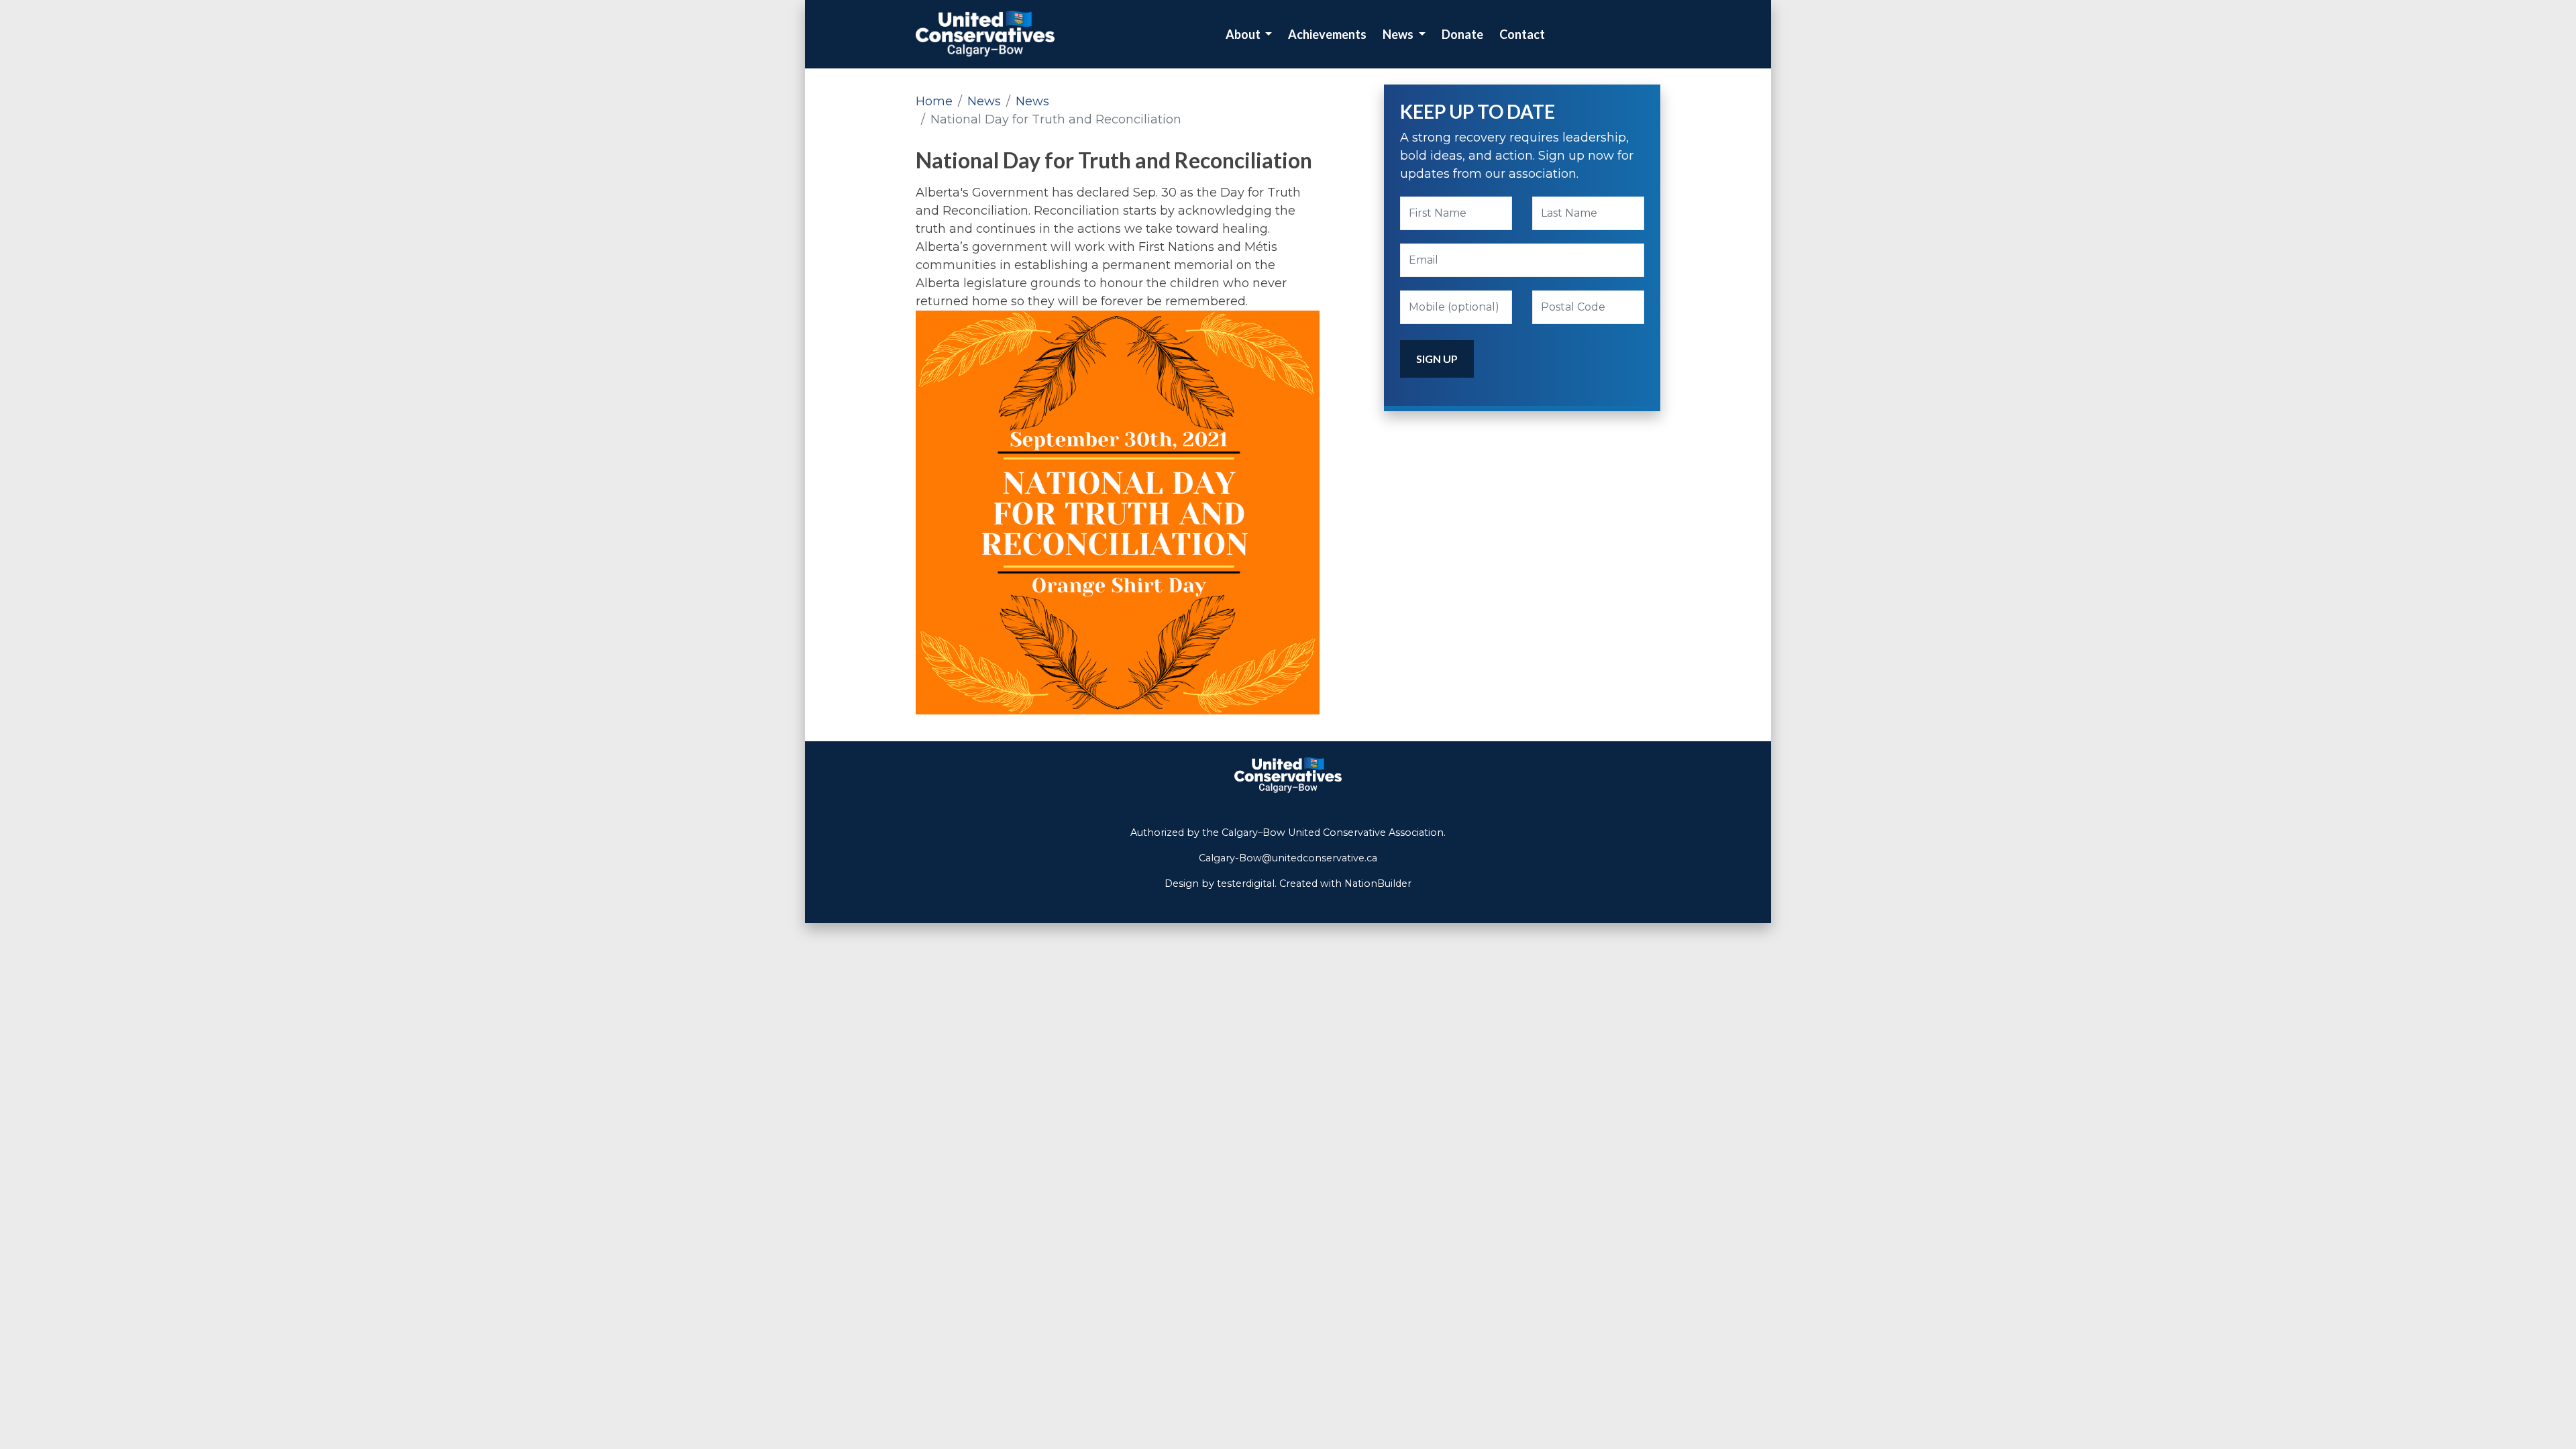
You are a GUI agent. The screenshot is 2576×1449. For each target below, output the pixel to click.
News (1399, 34)
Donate (1462, 34)
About (1244, 34)
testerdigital (1246, 883)
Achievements (1327, 34)
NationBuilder (1378, 883)
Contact (1522, 34)
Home (934, 101)
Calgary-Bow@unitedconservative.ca (1288, 858)
